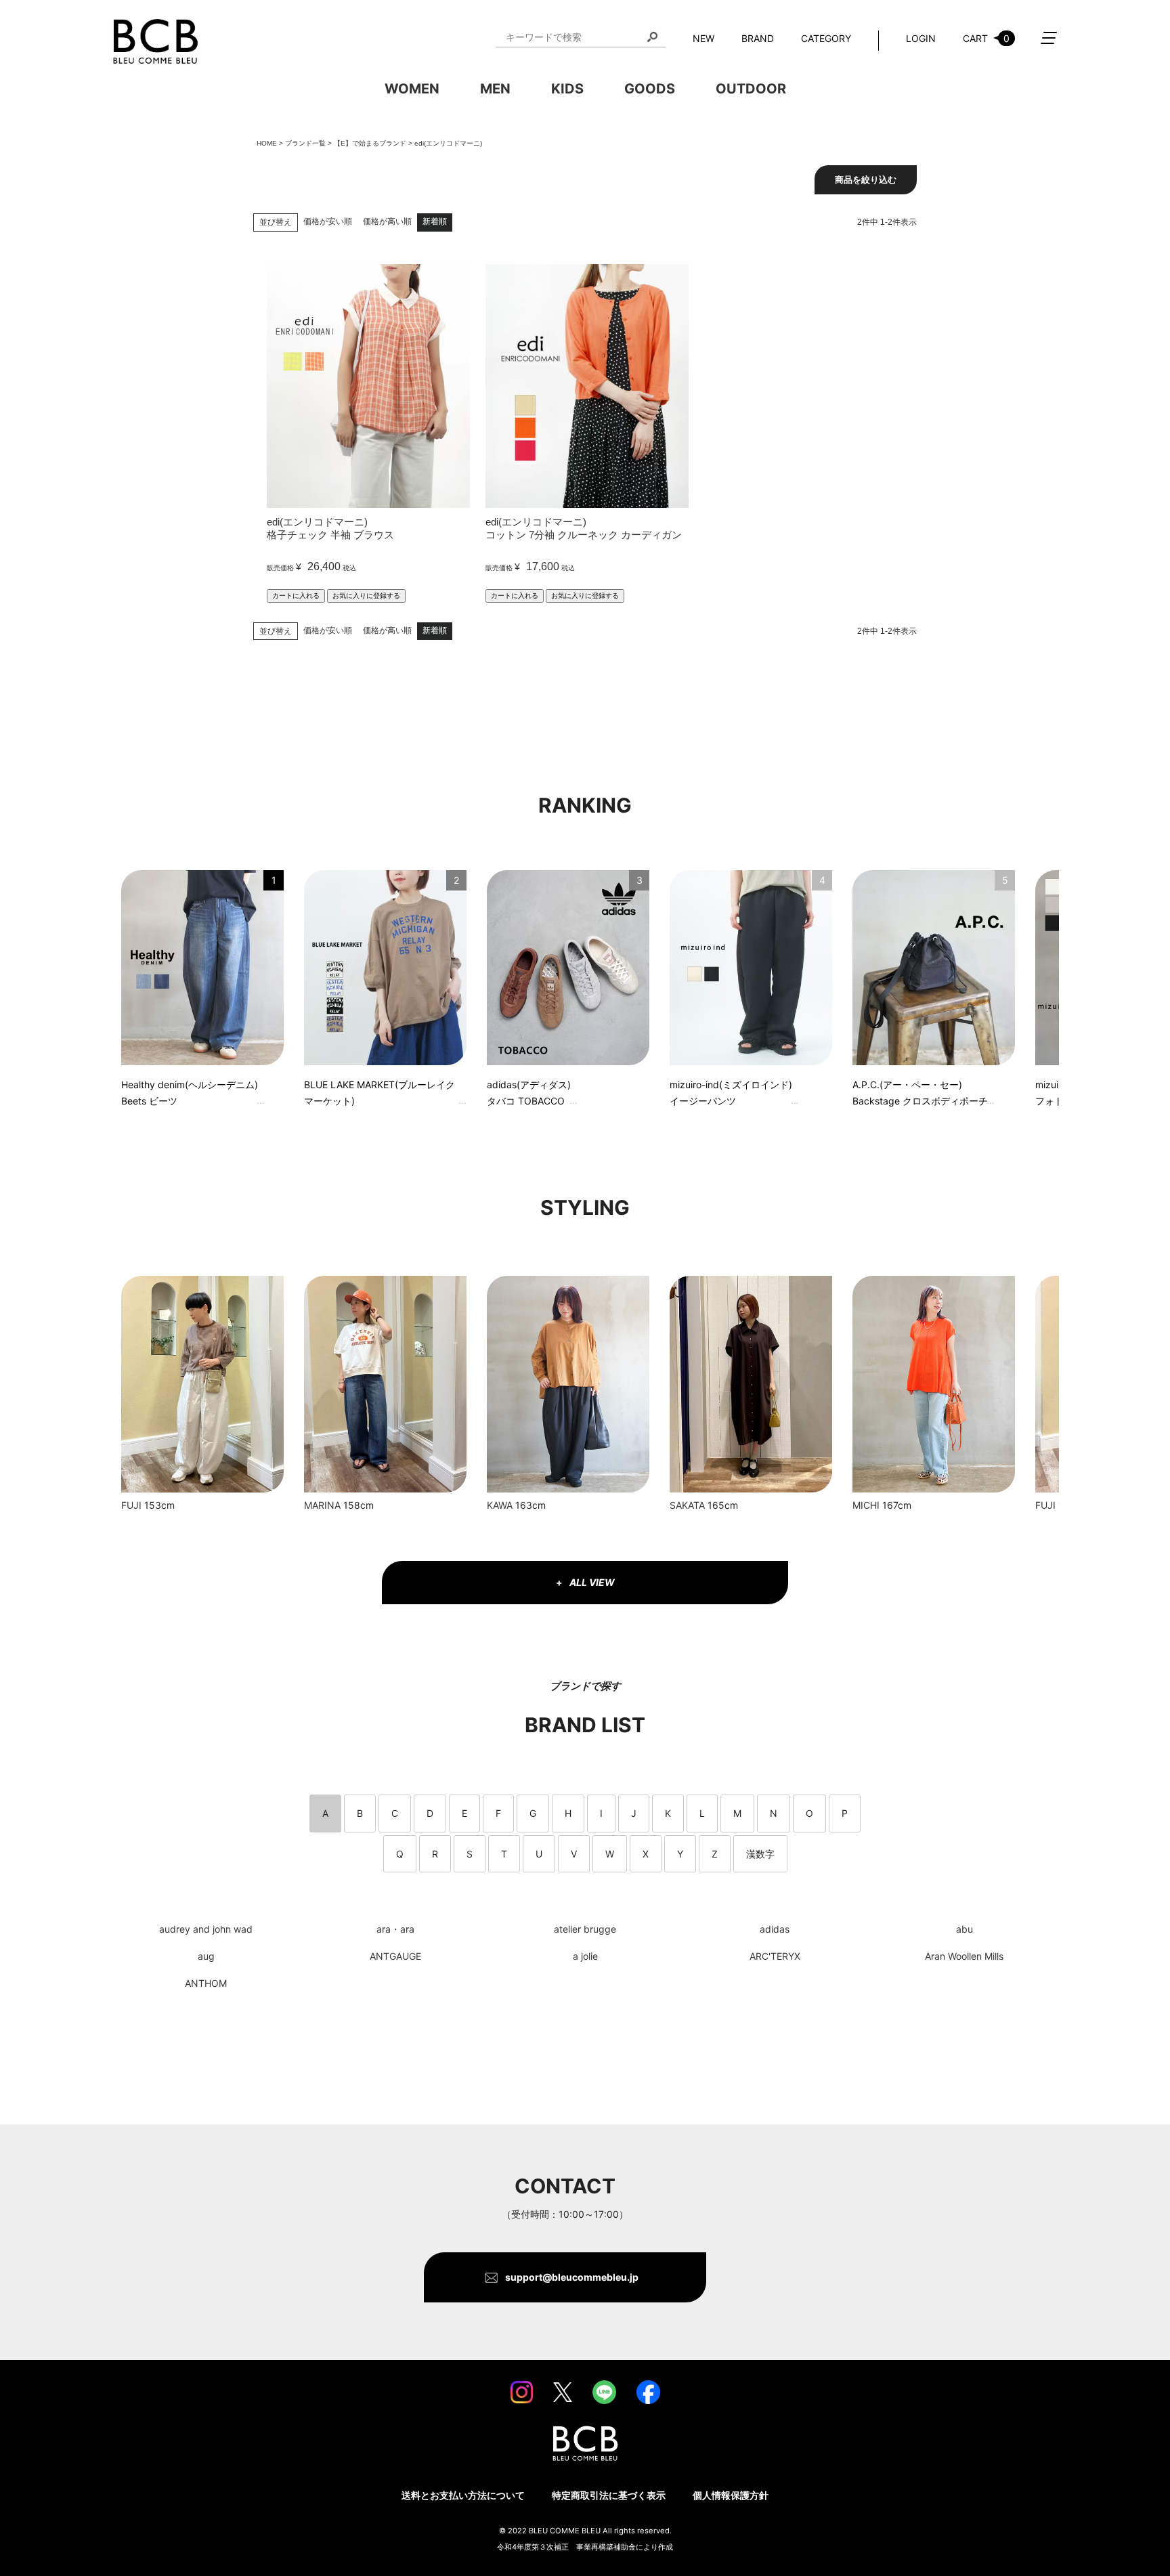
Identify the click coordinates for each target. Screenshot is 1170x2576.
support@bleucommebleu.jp (572, 2277)
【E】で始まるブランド (370, 143)
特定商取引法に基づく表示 (609, 2495)
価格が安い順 (328, 221)
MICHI (866, 1505)
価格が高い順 (387, 221)
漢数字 (760, 1854)
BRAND (758, 38)
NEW (703, 38)
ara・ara (395, 1929)
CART (986, 38)
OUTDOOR (751, 89)
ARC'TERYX (775, 1956)
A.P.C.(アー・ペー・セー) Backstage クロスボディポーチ (920, 1093)
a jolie (585, 1956)
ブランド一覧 (305, 143)
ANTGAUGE (395, 1956)
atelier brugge (585, 1929)
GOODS (650, 89)
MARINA (322, 1505)
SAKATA (687, 1505)
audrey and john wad (206, 1929)
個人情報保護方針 (731, 2495)
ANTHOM (206, 1983)
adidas (775, 1929)
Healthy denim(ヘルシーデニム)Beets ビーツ (190, 1093)
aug (206, 1956)
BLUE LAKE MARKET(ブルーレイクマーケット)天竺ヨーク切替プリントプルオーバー (380, 1095)
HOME (267, 143)
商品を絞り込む (866, 180)
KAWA (500, 1505)
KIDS (567, 89)
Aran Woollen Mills (964, 1956)
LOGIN (921, 38)
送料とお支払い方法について (463, 2495)
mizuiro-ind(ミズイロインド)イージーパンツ (731, 1093)
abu (965, 1929)
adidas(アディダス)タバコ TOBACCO (529, 1093)
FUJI (131, 1505)
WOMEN (412, 89)
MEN (495, 89)
